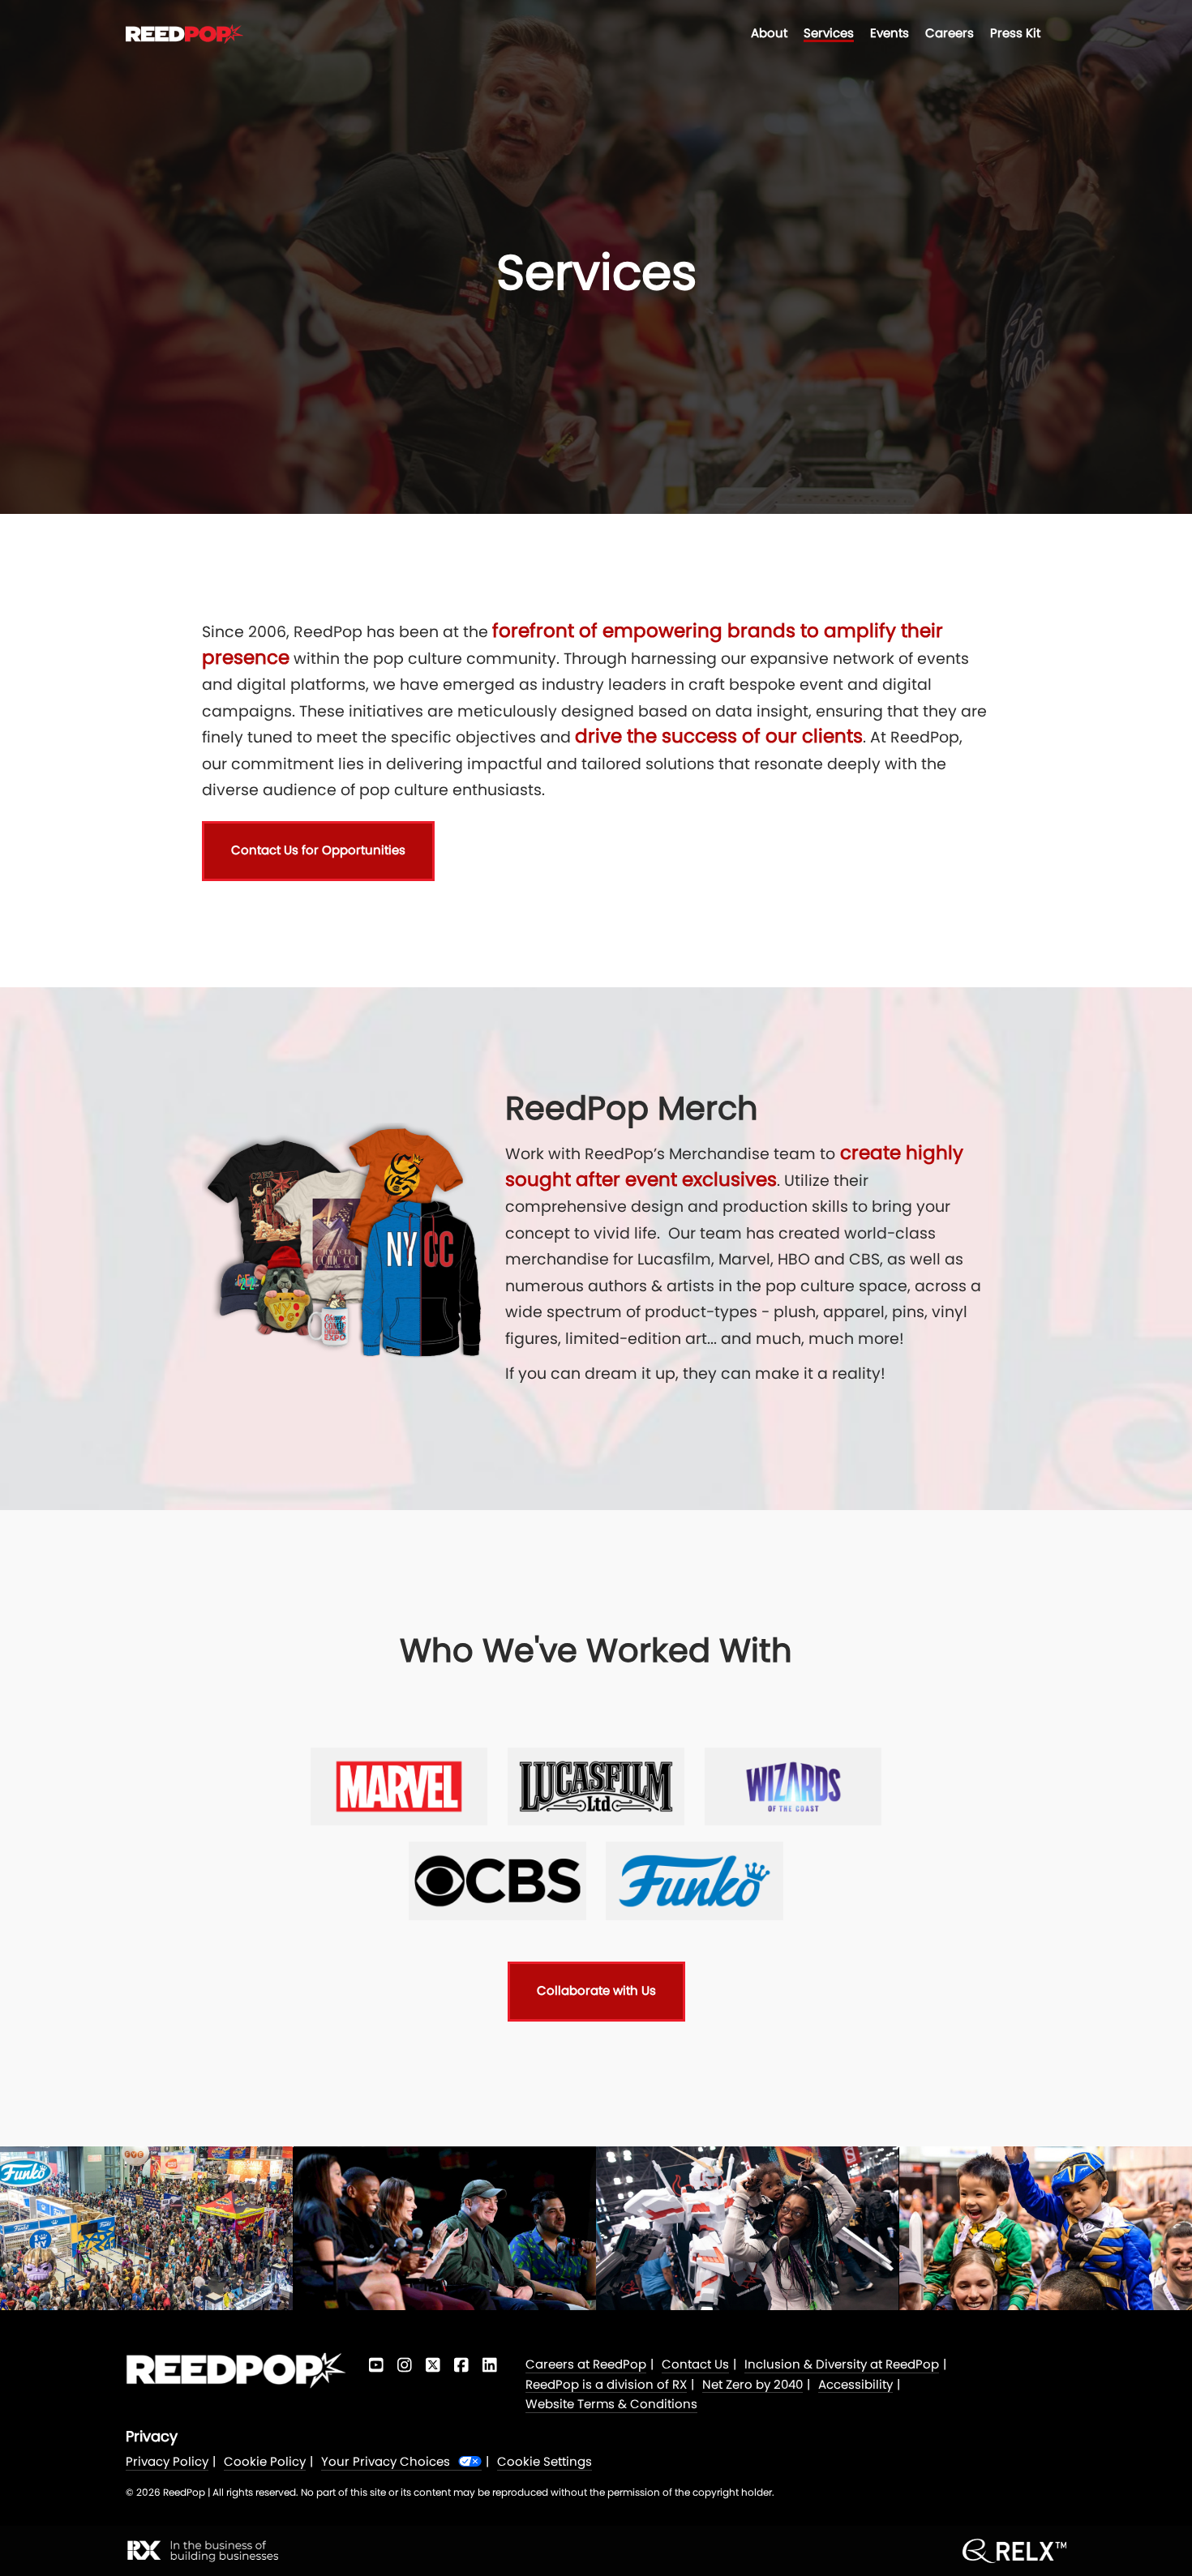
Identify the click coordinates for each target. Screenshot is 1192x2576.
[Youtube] (376, 2365)
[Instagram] (404, 2365)
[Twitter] (433, 2365)
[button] (318, 851)
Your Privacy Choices (386, 2462)
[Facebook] (461, 2365)
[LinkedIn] (489, 2365)
